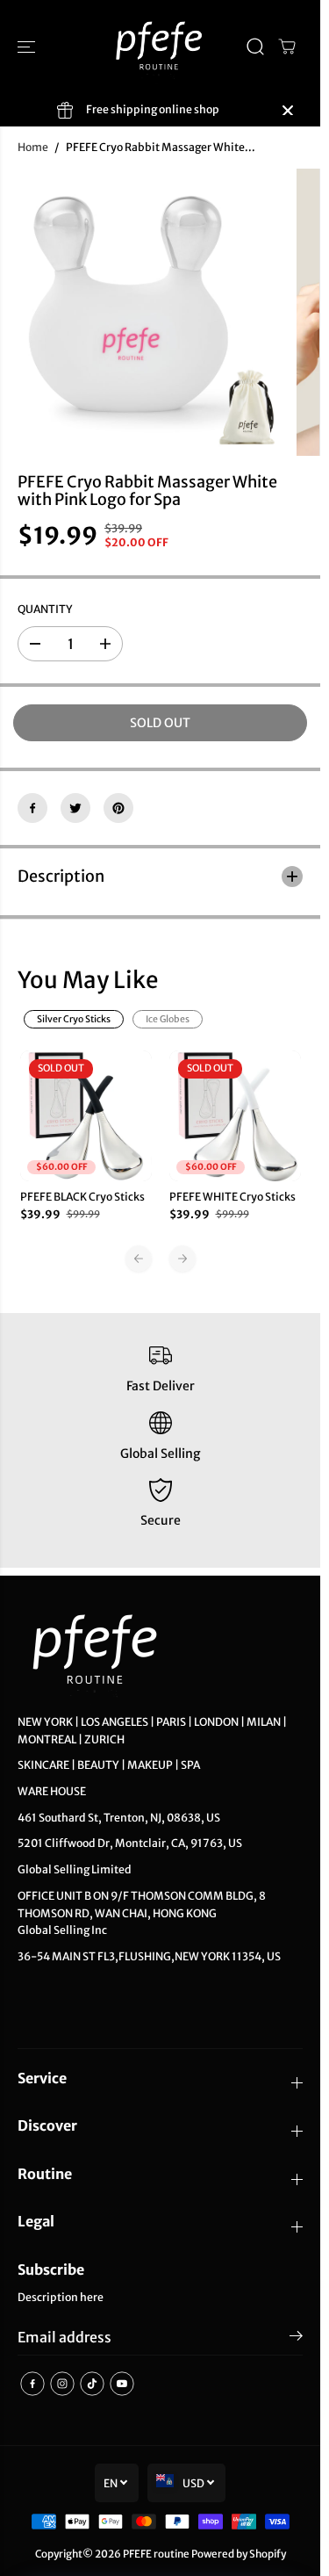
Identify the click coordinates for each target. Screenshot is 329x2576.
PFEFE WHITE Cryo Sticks (232, 1197)
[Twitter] (75, 808)
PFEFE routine (156, 2554)
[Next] (182, 1259)
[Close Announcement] (288, 111)
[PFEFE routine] (160, 47)
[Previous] (139, 1259)
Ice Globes (168, 1019)
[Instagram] (62, 2384)
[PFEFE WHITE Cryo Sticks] (235, 1116)
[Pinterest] (118, 808)
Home (33, 147)
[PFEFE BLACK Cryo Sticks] (86, 1116)
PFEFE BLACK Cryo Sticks (82, 1197)
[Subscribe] (296, 2339)
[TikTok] (92, 2384)
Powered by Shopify (239, 2554)
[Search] (255, 47)
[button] (28, 47)
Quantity (45, 609)
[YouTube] (122, 2384)
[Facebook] (32, 808)
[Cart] (287, 47)
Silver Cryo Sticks (74, 1019)
